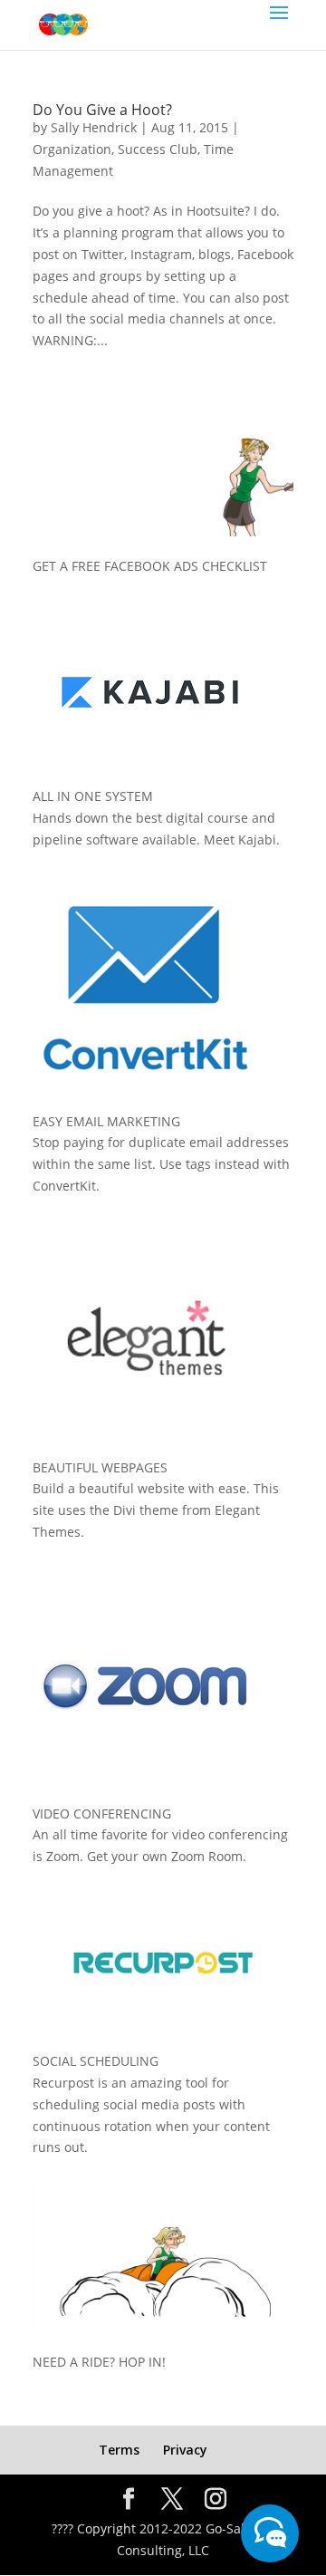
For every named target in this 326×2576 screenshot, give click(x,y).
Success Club (158, 149)
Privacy (185, 2450)
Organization (72, 149)
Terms (119, 2450)
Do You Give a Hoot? (102, 110)
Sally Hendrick (94, 127)
